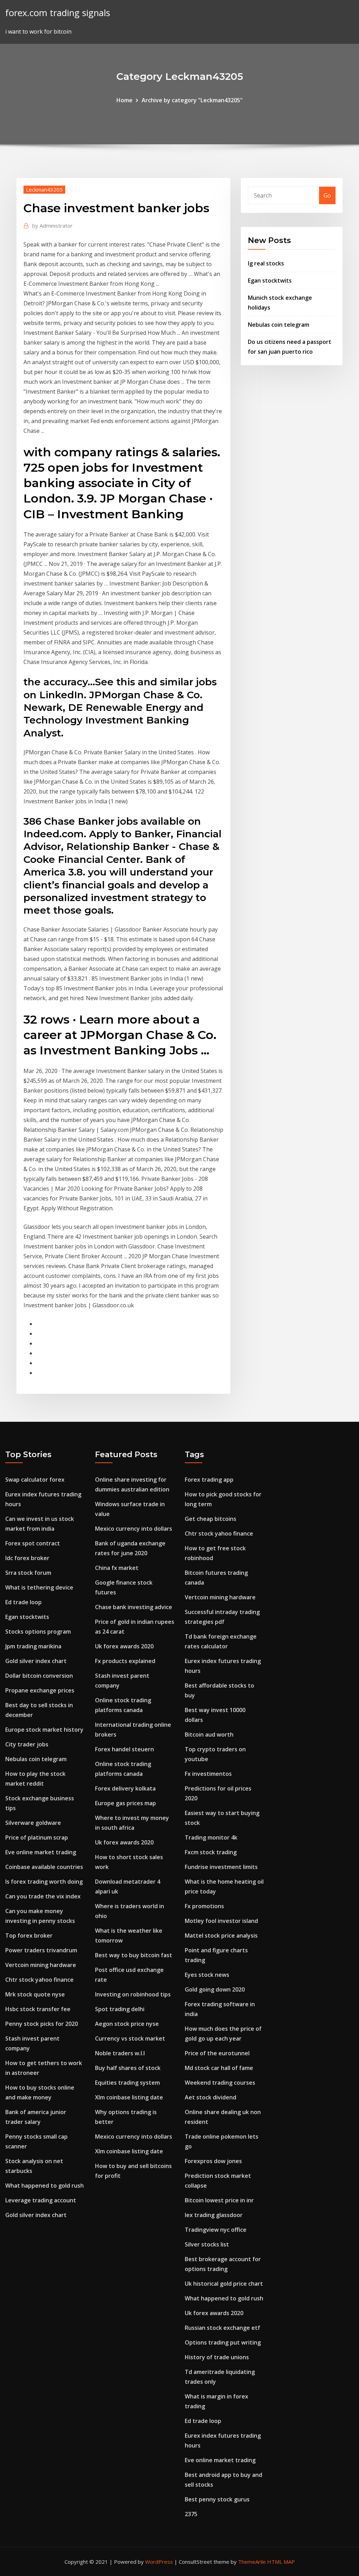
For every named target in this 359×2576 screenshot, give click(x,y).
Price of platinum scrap (37, 1837)
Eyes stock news (207, 1975)
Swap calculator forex (35, 1480)
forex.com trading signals (58, 13)
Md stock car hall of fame (219, 2068)
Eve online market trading (41, 1852)
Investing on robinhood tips (133, 1994)
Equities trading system (127, 2083)
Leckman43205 (44, 189)
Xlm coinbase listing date (129, 2097)
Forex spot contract (33, 1543)
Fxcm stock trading (211, 1852)
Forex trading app (209, 1480)
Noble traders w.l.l (120, 2053)
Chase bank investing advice (134, 1607)
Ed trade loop (23, 1602)
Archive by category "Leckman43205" (192, 100)
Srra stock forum (28, 1573)
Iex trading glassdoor (214, 2215)
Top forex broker (29, 1936)
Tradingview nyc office (216, 2230)
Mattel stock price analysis (221, 1936)
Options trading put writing (223, 2342)
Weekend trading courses (220, 2083)
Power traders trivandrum (41, 1950)
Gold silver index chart (36, 1661)
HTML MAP (281, 2562)
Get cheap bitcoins (211, 1519)
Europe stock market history (44, 1730)
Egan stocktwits (270, 281)
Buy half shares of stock (128, 2068)
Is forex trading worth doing (44, 1882)
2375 (191, 2514)
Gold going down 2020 (215, 1989)
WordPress (159, 2562)
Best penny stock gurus (217, 2499)
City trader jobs (27, 1744)
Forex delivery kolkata (125, 1788)
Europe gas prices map (126, 1803)
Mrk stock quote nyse (35, 1994)
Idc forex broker (27, 1558)
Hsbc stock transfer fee (38, 2009)
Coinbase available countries (44, 1867)
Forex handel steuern (124, 1749)
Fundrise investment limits (221, 1867)
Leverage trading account (41, 2200)
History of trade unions (217, 2357)
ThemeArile (252, 2562)
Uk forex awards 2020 (124, 1646)
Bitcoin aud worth (209, 1734)
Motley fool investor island (221, 1921)
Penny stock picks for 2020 (42, 2024)
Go (327, 195)
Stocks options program (38, 1632)
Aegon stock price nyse (127, 2024)
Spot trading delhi (120, 2009)
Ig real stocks (266, 263)
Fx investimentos (208, 1774)
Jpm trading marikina (33, 1646)
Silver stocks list (207, 2244)
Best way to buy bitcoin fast (134, 1955)
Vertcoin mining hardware (41, 1965)
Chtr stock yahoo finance (39, 1980)
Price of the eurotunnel (217, 2053)
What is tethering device (39, 1587)
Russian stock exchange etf (222, 2328)
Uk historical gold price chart (224, 2284)
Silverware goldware (33, 1823)
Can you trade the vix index (43, 1896)
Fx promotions (204, 1906)
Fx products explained (125, 1661)
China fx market (117, 1568)
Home (124, 100)
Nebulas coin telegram (279, 325)
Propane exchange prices (40, 1690)
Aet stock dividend (211, 2097)
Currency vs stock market (130, 2038)
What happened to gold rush (45, 2186)
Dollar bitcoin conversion (39, 1676)
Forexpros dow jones (213, 2161)
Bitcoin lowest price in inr (219, 2200)
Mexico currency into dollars (134, 1529)
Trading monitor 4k (211, 1837)
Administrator (52, 226)
